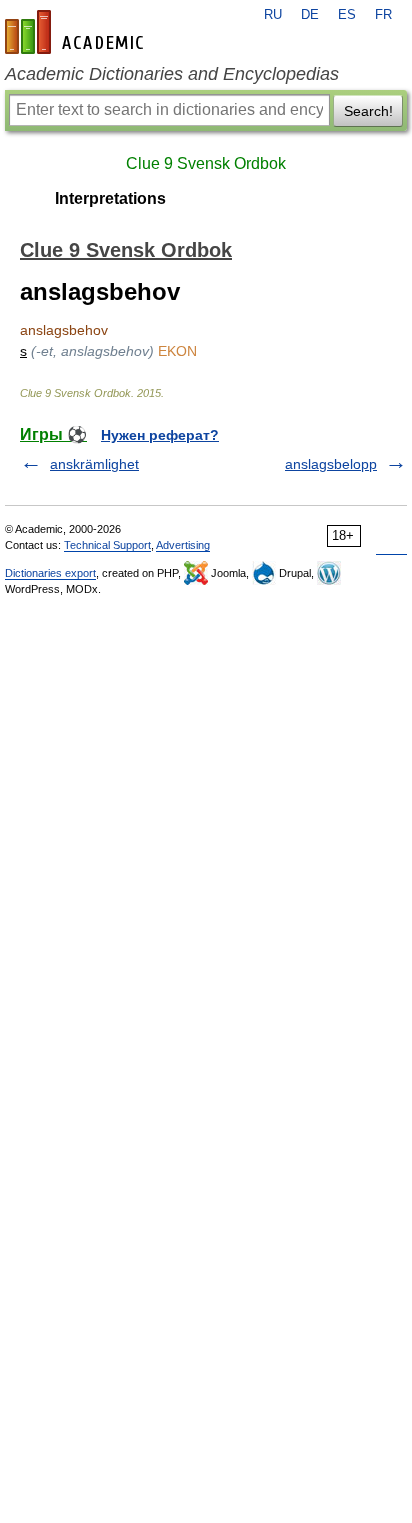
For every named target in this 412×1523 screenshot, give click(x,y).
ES (347, 15)
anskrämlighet (94, 464)
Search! (368, 111)
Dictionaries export (50, 573)
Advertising (183, 545)
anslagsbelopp (331, 464)
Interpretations (110, 198)
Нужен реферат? (160, 435)
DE (310, 15)
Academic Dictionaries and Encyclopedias (172, 74)
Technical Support (107, 545)
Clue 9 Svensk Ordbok (206, 163)
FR (383, 15)
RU (273, 15)
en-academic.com (77, 32)
